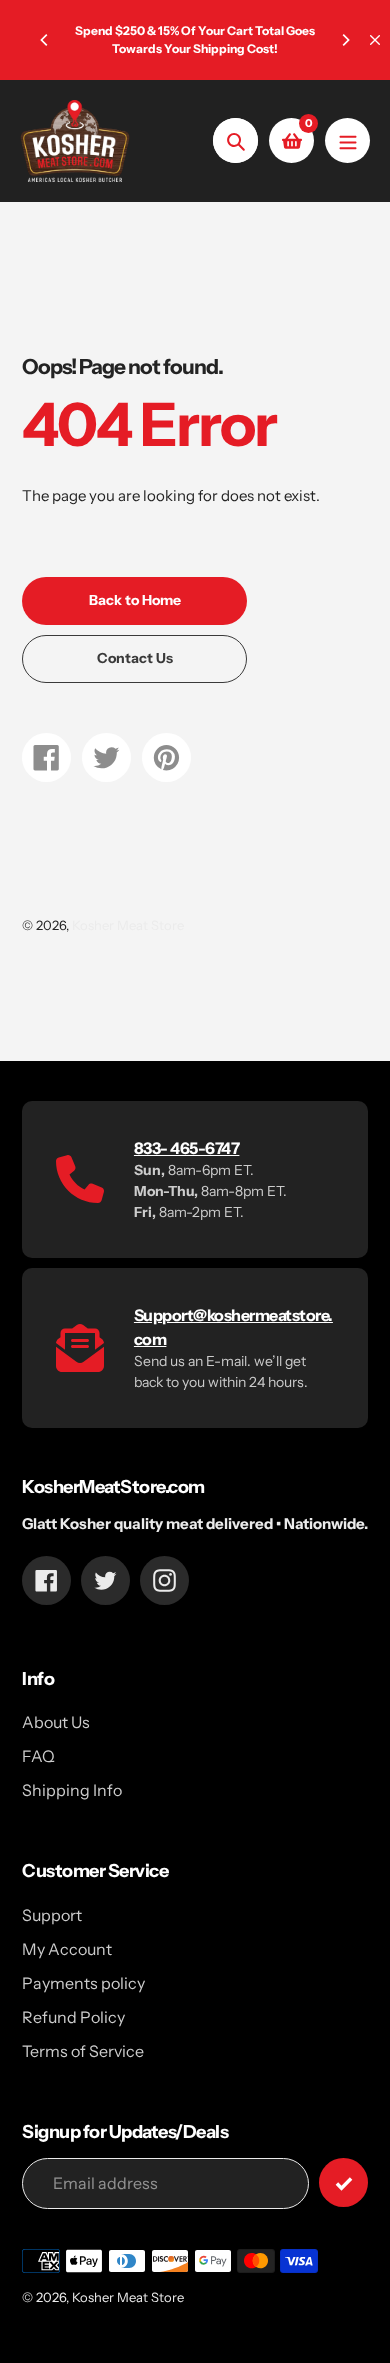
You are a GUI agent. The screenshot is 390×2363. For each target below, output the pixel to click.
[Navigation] (347, 140)
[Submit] (343, 2182)
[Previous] (45, 40)
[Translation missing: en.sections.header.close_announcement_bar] (375, 40)
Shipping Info (72, 1790)
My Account (67, 1949)
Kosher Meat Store (128, 925)
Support (52, 1915)
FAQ (38, 1756)
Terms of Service (83, 2051)
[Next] (345, 40)
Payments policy (83, 1983)
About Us (56, 1722)
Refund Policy (73, 2017)
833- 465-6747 (187, 1148)
